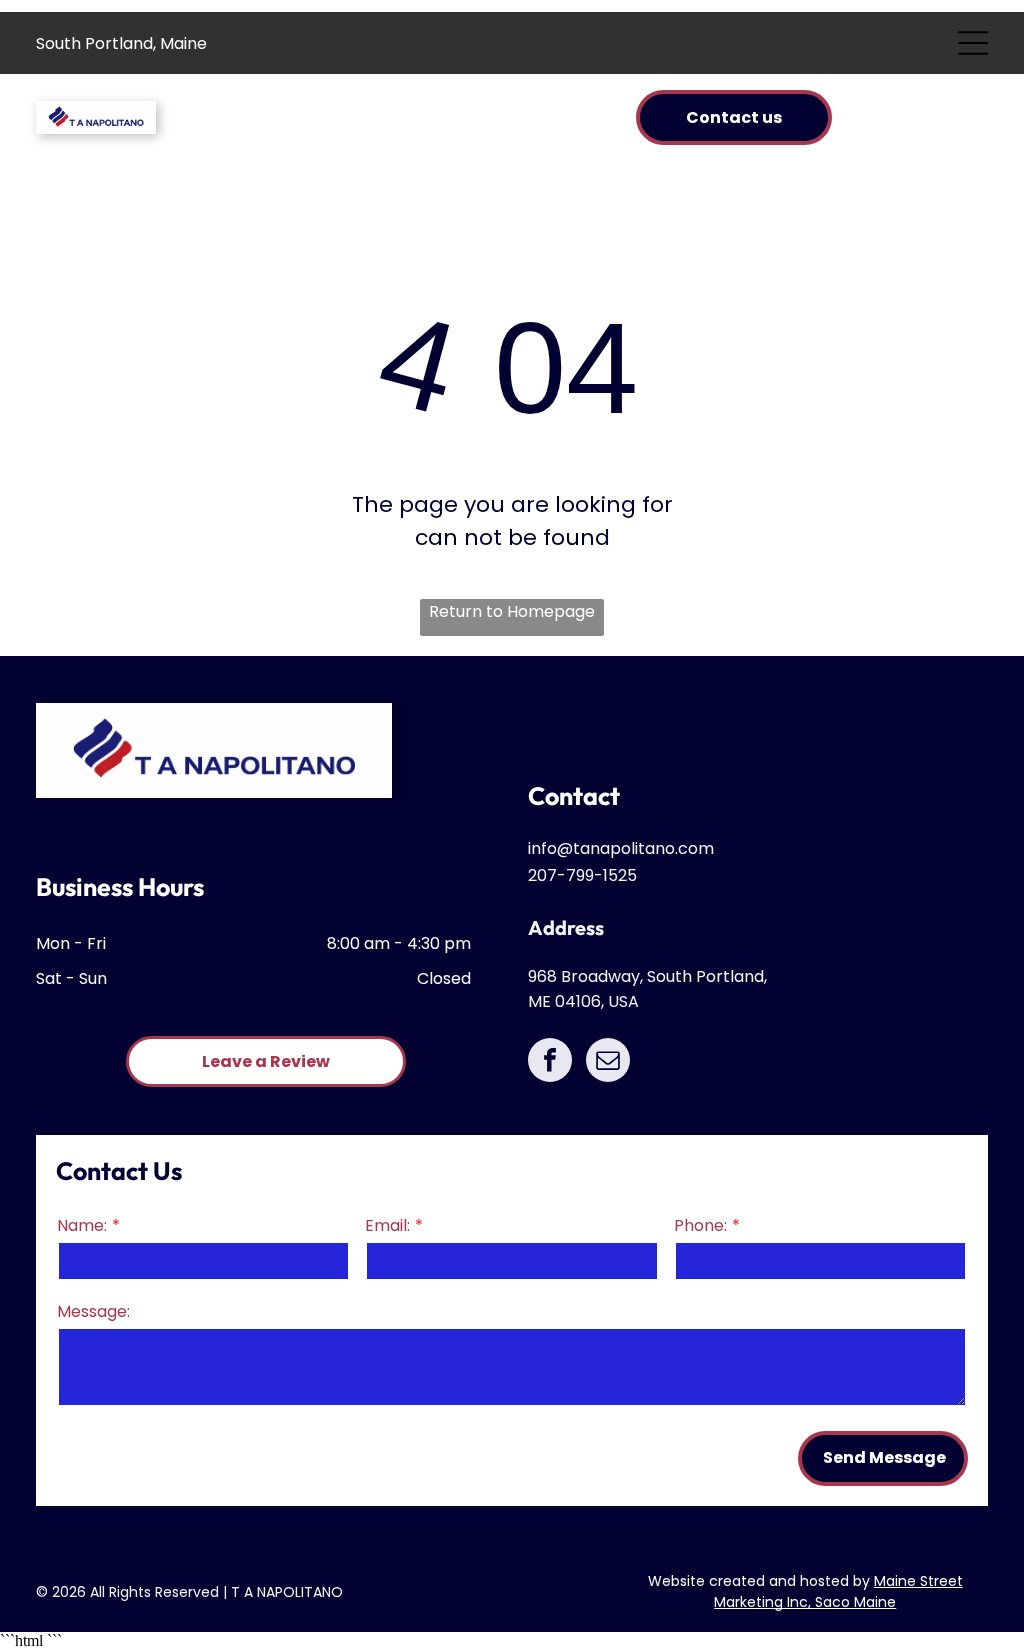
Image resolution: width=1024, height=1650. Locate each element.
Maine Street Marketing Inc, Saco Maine (838, 1591)
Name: (82, 1225)
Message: (93, 1311)
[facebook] (550, 1062)
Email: (387, 1225)
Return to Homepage (512, 611)
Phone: (700, 1225)
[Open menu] (973, 43)
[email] (608, 1062)
